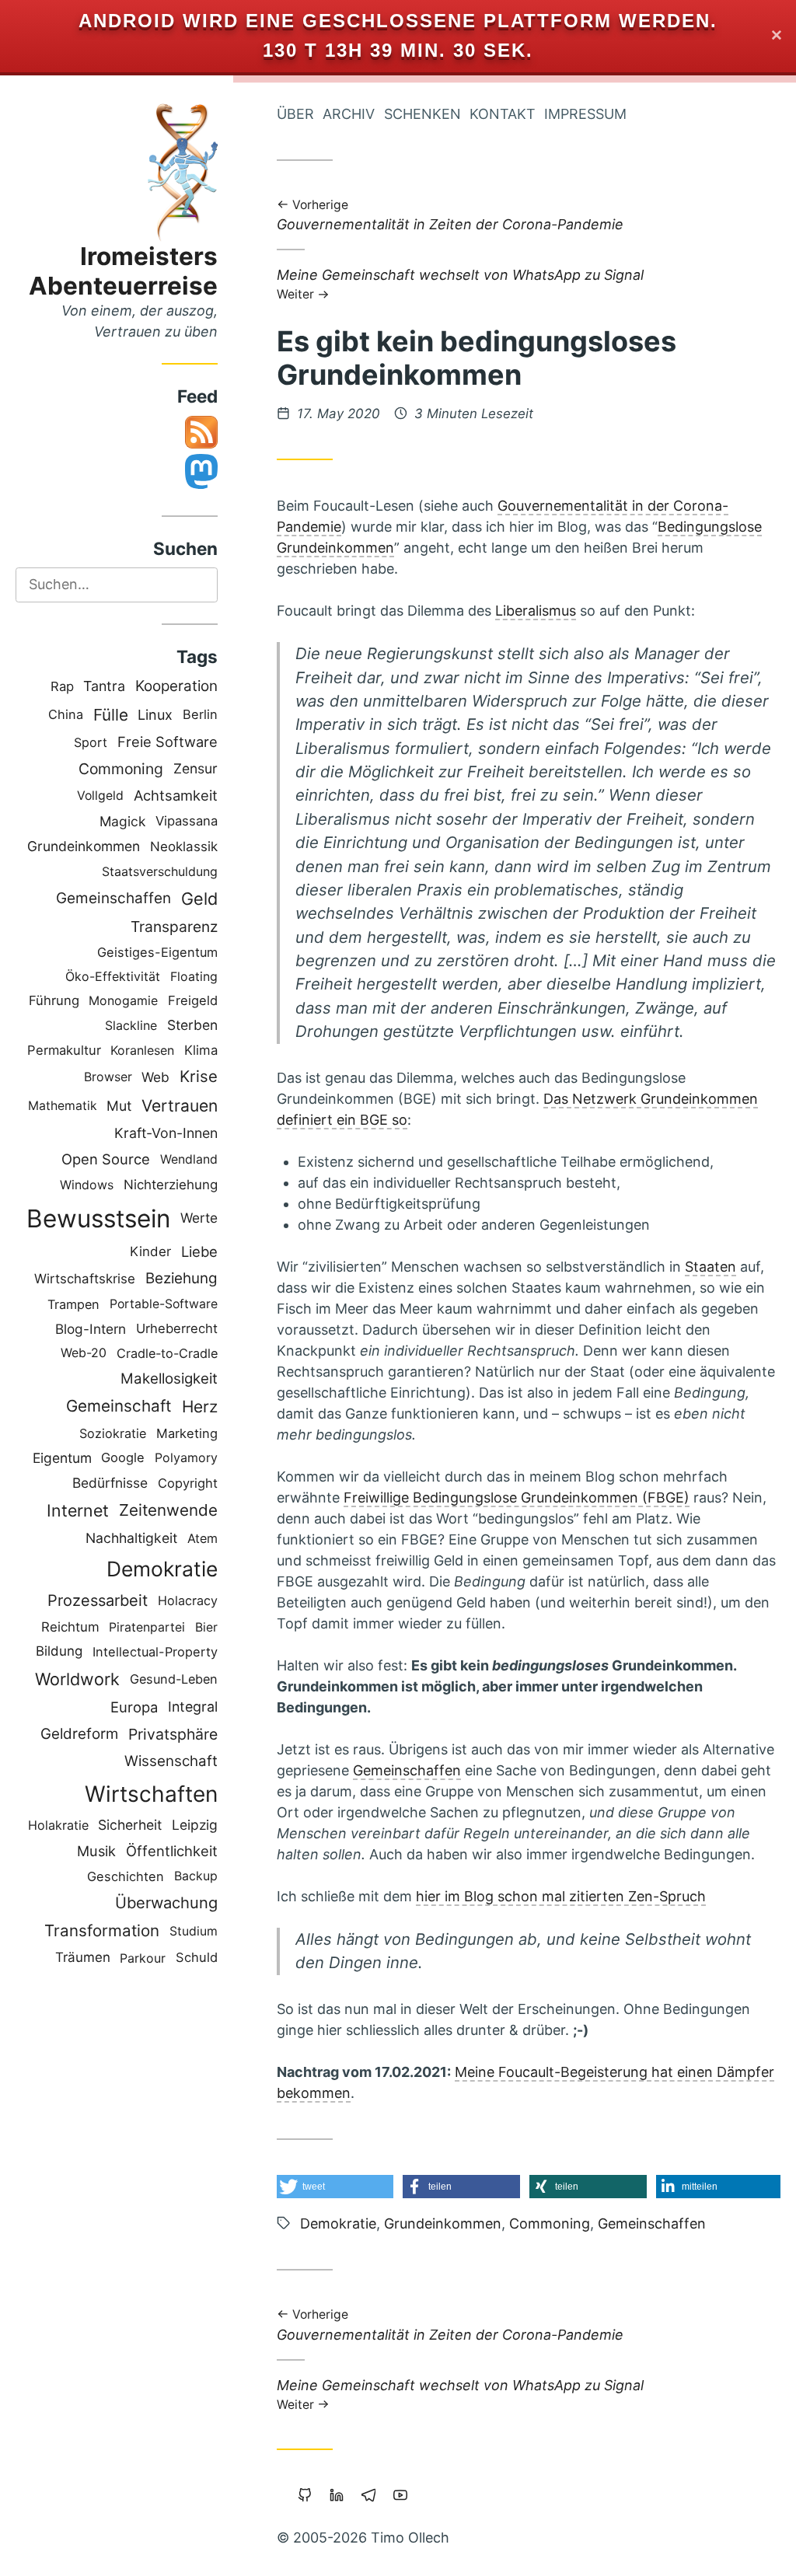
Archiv (349, 114)
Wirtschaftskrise (85, 1279)
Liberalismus (536, 611)
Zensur (196, 768)
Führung (54, 1000)
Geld (199, 899)
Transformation (102, 1930)
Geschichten (126, 1876)
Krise (199, 1076)
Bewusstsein (98, 1218)
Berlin (200, 714)
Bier (206, 1627)
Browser (108, 1077)
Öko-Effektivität (113, 976)
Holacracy (188, 1600)
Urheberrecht (177, 1328)
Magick (122, 821)
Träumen (83, 1957)
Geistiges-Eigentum (157, 952)
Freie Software (168, 742)
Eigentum (62, 1458)
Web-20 (84, 1353)
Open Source (106, 1159)
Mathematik (63, 1106)
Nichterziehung (171, 1185)
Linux (155, 715)
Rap (62, 686)
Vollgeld (100, 796)
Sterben (192, 1025)
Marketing (187, 1433)
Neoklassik (184, 846)
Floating (194, 977)
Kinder (150, 1251)
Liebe (199, 1251)
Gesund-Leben (174, 1679)
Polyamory (186, 1457)
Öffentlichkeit (172, 1851)
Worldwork (77, 1679)
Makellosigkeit (169, 1379)
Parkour (143, 1958)
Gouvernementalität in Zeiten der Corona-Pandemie (450, 216)
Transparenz (174, 927)
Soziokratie (113, 1433)
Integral (193, 1707)
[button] (335, 2187)
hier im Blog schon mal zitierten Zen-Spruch (561, 1896)
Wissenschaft (171, 1761)
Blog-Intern (91, 1329)
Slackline (131, 1025)
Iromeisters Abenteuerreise (123, 271)
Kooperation (176, 686)
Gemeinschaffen (113, 898)
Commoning (121, 769)
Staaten (710, 1267)
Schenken (422, 114)
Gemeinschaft (119, 1406)
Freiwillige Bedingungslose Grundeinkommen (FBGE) (517, 1497)
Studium (194, 1931)
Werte (199, 1218)
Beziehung (182, 1278)
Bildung (59, 1651)
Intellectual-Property (155, 1652)
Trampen (73, 1304)
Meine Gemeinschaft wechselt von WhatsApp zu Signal (460, 283)
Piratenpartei (147, 1627)
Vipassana (187, 821)
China (66, 714)
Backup (196, 1876)
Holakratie (58, 1825)
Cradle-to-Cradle (167, 1353)
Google (123, 1457)
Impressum (585, 114)
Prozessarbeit (98, 1600)
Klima (201, 1050)
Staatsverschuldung (160, 871)
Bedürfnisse (110, 1483)
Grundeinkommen (84, 846)
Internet (78, 1510)
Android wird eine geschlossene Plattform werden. (398, 21)
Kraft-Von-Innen (166, 1133)
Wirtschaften (151, 1794)
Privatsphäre (173, 1734)
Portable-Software (164, 1304)
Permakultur (64, 1050)
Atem (202, 1538)
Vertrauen (180, 1106)
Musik (96, 1851)
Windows (87, 1185)
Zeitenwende (168, 1510)
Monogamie (123, 1001)
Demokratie (162, 1569)
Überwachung (166, 1903)
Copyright (188, 1483)
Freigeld (193, 1000)
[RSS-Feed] (201, 443)
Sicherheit (130, 1825)
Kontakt (503, 114)
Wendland (189, 1159)
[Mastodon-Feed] (201, 484)
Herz (200, 1407)
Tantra (104, 686)
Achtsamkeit (176, 795)
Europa (134, 1707)
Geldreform (79, 1734)
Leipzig (195, 1825)
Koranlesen (142, 1050)
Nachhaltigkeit (131, 1538)
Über (295, 114)
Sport (91, 742)
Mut (119, 1106)
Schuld (197, 1957)
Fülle (111, 715)
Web (155, 1077)
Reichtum (70, 1627)
